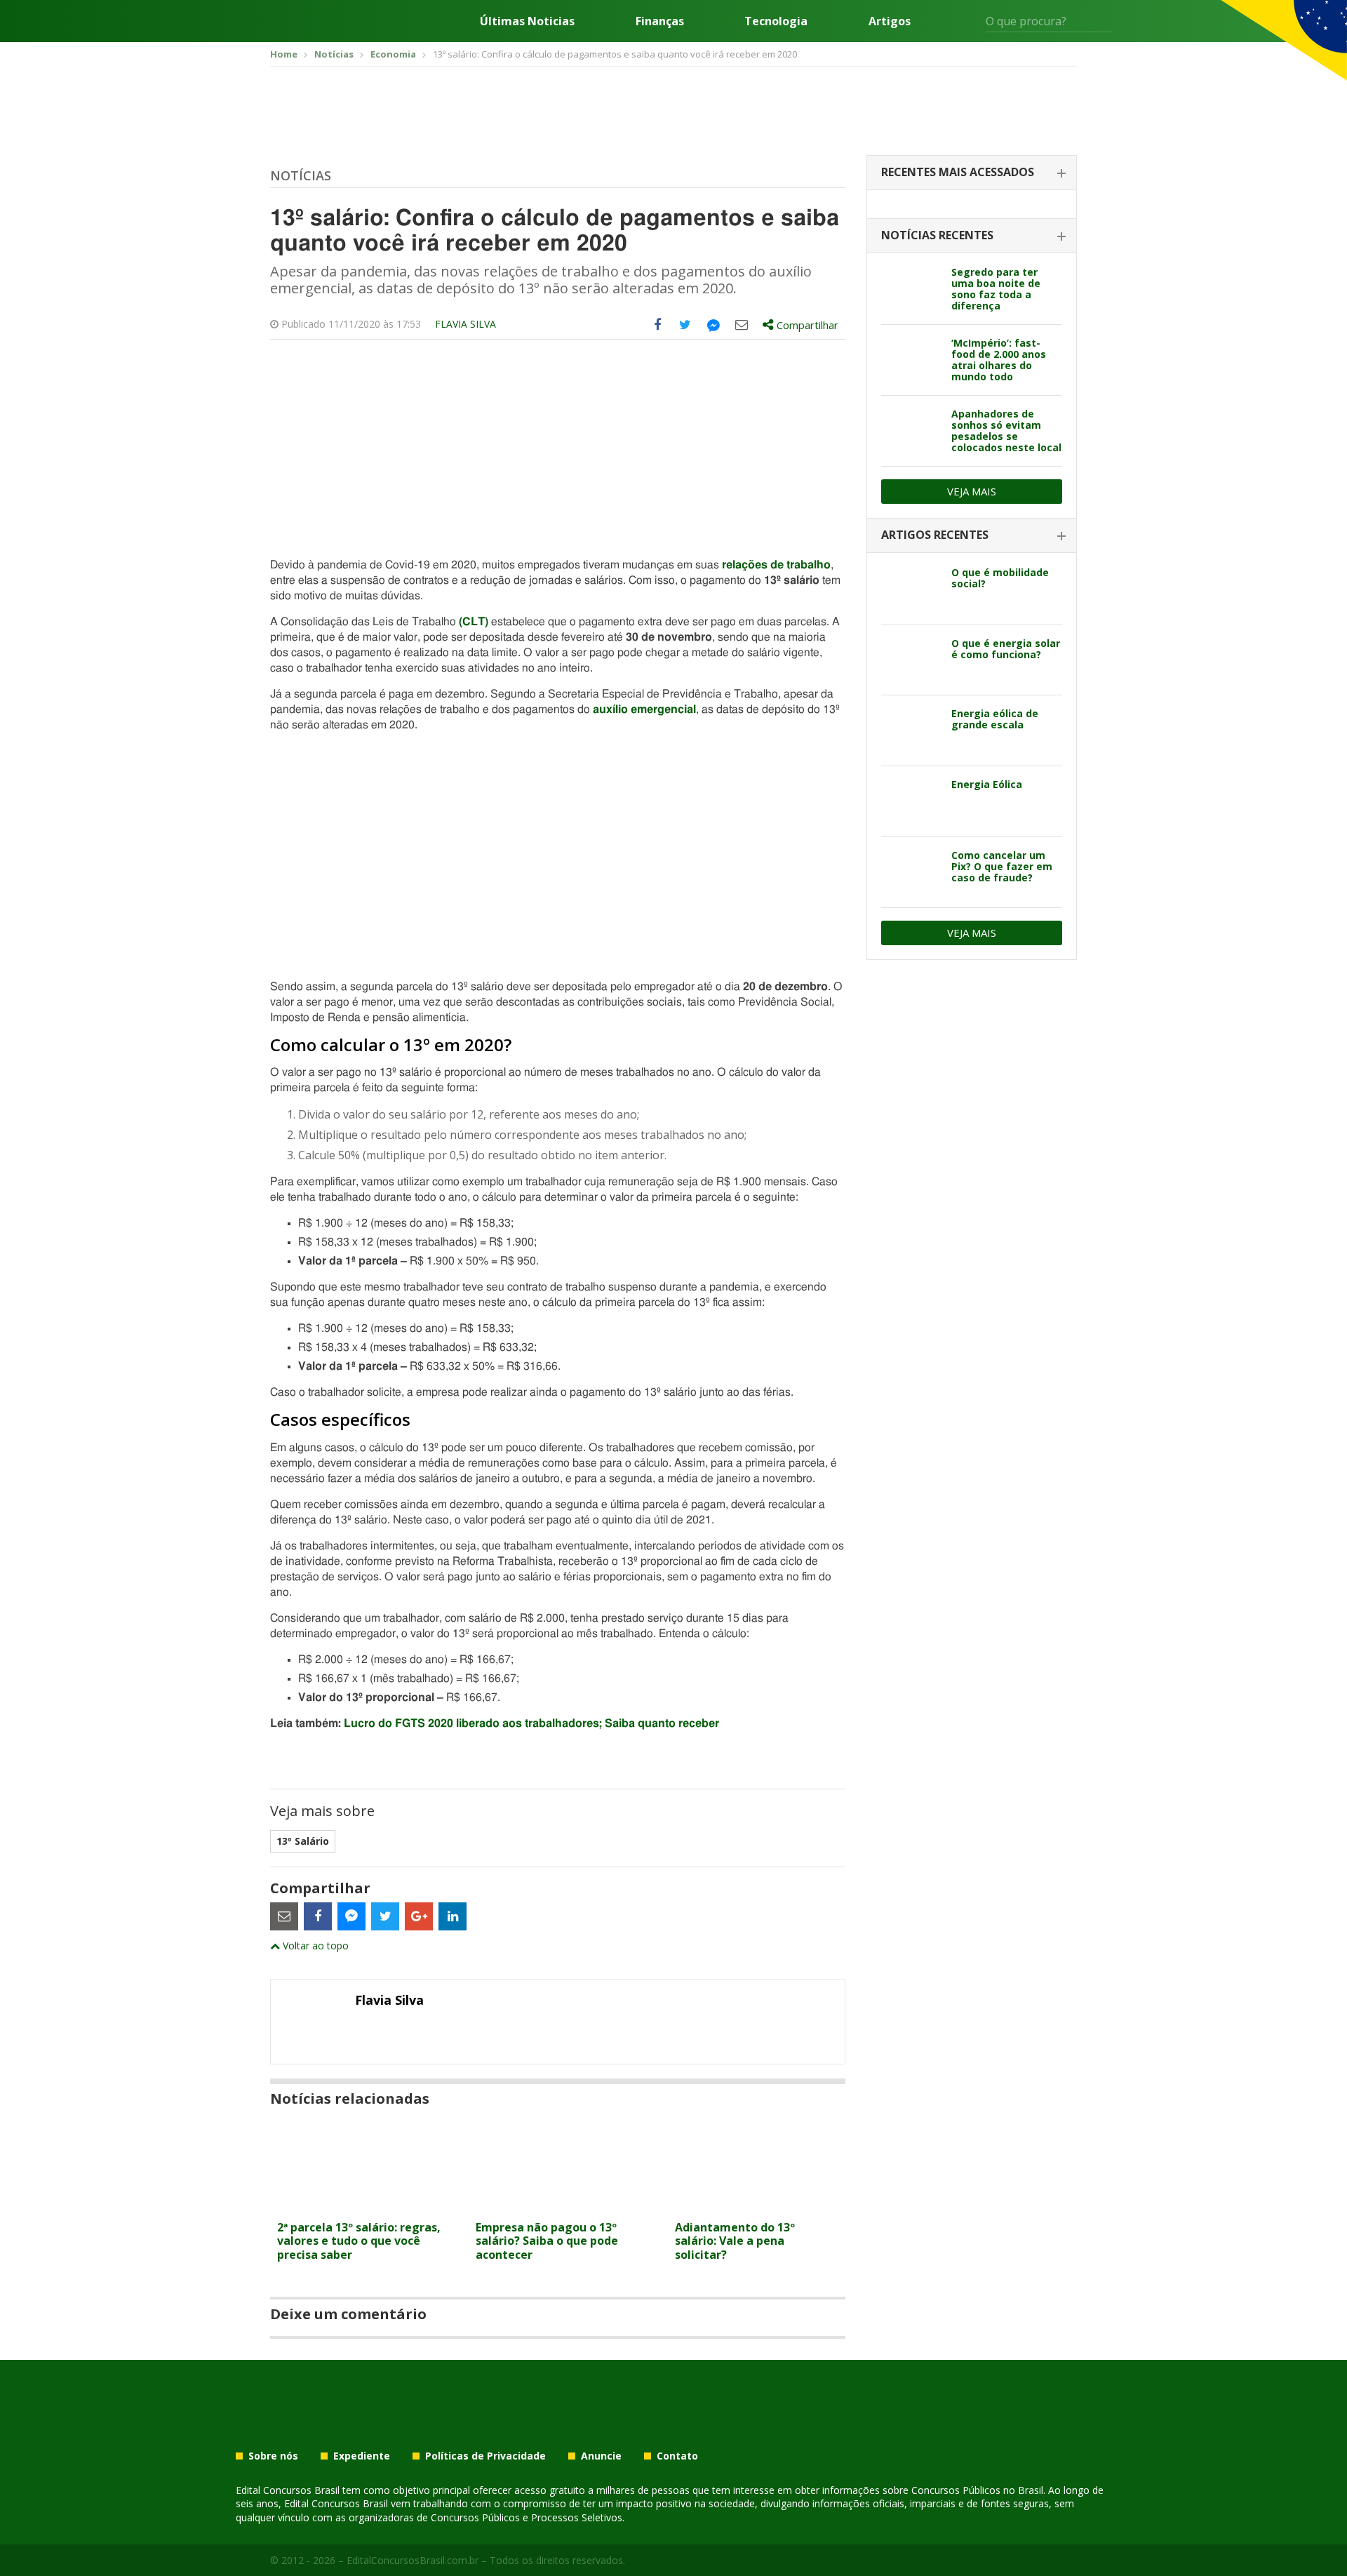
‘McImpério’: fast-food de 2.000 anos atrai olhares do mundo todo (999, 360)
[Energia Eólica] (911, 801)
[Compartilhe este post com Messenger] (713, 325)
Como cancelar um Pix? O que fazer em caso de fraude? (1002, 866)
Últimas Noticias (527, 21)
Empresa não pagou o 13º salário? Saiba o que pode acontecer (547, 2241)
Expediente (362, 2456)
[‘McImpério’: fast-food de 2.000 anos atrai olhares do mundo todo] (911, 360)
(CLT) (474, 622)
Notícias (301, 175)
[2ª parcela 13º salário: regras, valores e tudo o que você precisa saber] (359, 2205)
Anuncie (601, 2456)
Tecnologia (776, 21)
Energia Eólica (987, 784)
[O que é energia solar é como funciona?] (911, 660)
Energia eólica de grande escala (995, 719)
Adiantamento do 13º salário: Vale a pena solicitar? (735, 2241)
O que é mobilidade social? (1000, 578)
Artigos (890, 21)
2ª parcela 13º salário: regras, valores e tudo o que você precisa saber (359, 2241)
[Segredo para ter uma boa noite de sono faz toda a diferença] (911, 289)
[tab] (972, 173)
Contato (677, 2456)
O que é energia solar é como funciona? (1006, 649)
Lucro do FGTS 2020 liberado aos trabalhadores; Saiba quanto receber (531, 1723)
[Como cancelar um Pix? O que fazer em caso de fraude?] (911, 872)
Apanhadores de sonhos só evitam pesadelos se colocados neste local (1006, 431)
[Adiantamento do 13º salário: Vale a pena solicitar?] (757, 2205)
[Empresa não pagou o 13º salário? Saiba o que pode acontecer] (557, 2205)
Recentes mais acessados (958, 172)
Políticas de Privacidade (485, 2456)
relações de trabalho (776, 565)
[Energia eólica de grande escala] (911, 730)
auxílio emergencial (644, 709)
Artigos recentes (935, 535)
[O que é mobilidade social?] (911, 589)
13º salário (303, 1841)
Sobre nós (273, 2456)
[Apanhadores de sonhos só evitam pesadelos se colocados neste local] (911, 431)
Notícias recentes (937, 235)
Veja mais (972, 491)
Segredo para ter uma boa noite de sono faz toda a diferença (996, 289)
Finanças (660, 21)
